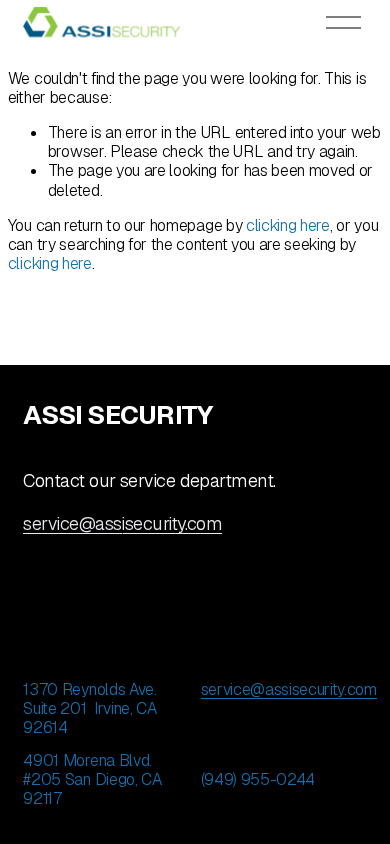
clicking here (288, 225)
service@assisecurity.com (122, 523)
